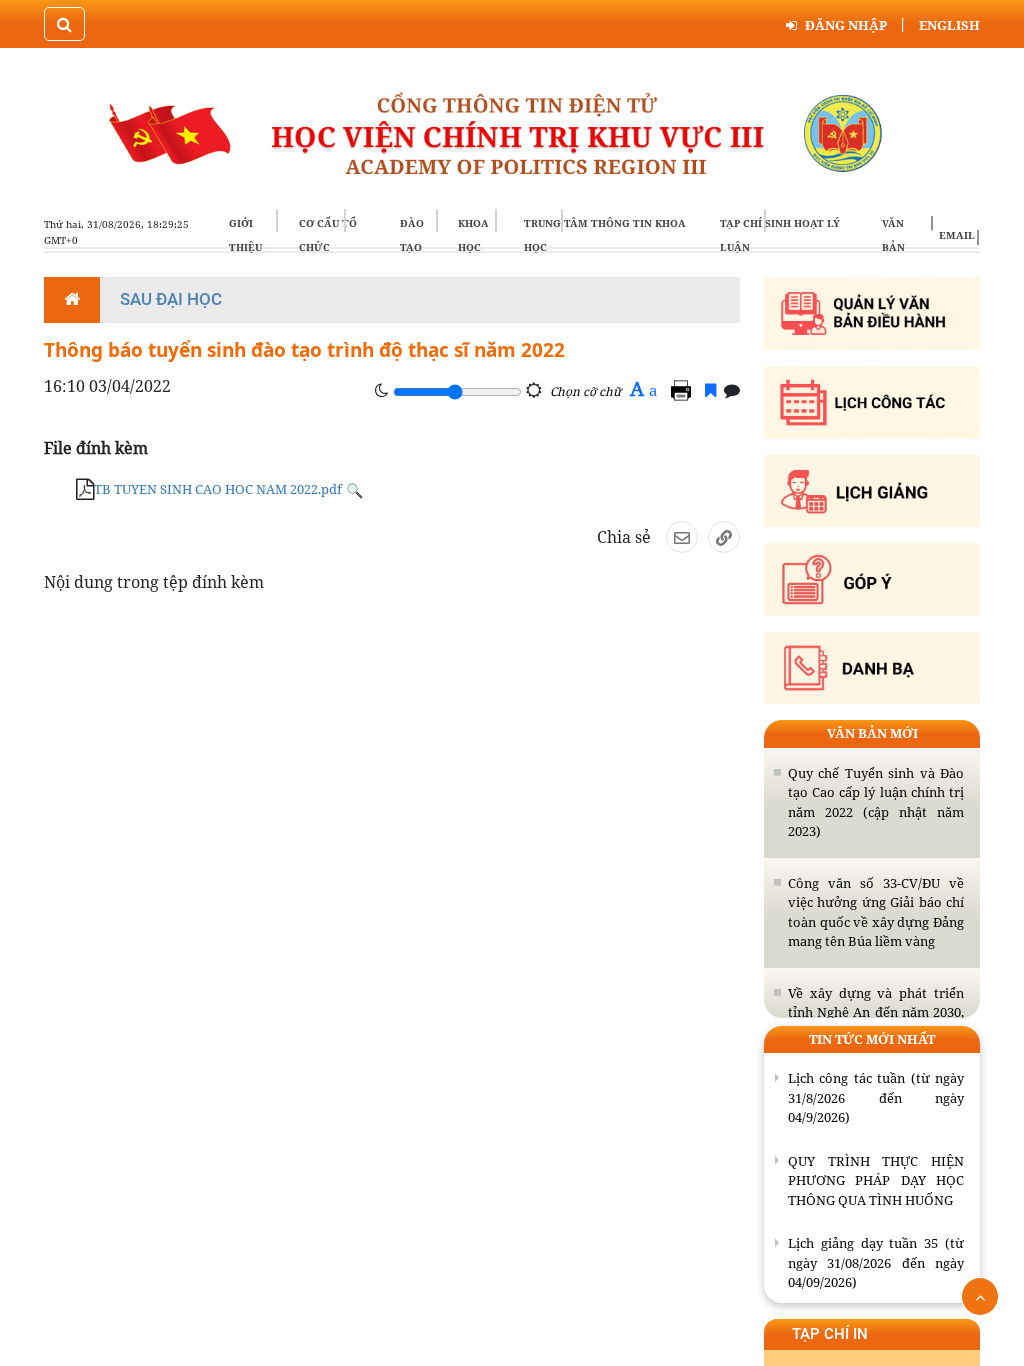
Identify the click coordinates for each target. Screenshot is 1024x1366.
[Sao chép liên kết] (724, 537)
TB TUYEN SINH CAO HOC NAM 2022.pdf (218, 489)
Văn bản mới (872, 733)
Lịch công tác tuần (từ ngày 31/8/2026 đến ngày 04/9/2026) (876, 1097)
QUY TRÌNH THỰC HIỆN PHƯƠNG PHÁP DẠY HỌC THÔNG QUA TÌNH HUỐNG (876, 1180)
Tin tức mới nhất (872, 1039)
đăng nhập (846, 25)
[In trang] (684, 390)
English (949, 25)
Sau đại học (171, 299)
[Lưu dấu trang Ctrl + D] (710, 390)
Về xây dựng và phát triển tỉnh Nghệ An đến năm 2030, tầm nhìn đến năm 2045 (876, 1012)
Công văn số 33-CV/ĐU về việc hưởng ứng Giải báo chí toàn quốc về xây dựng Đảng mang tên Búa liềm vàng (876, 912)
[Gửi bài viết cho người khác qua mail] (682, 537)
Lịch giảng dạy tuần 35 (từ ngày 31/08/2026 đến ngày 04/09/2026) (876, 1262)
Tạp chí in (830, 1334)
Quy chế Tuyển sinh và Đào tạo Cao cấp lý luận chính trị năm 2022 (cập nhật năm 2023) (876, 802)
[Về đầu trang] (980, 1296)
